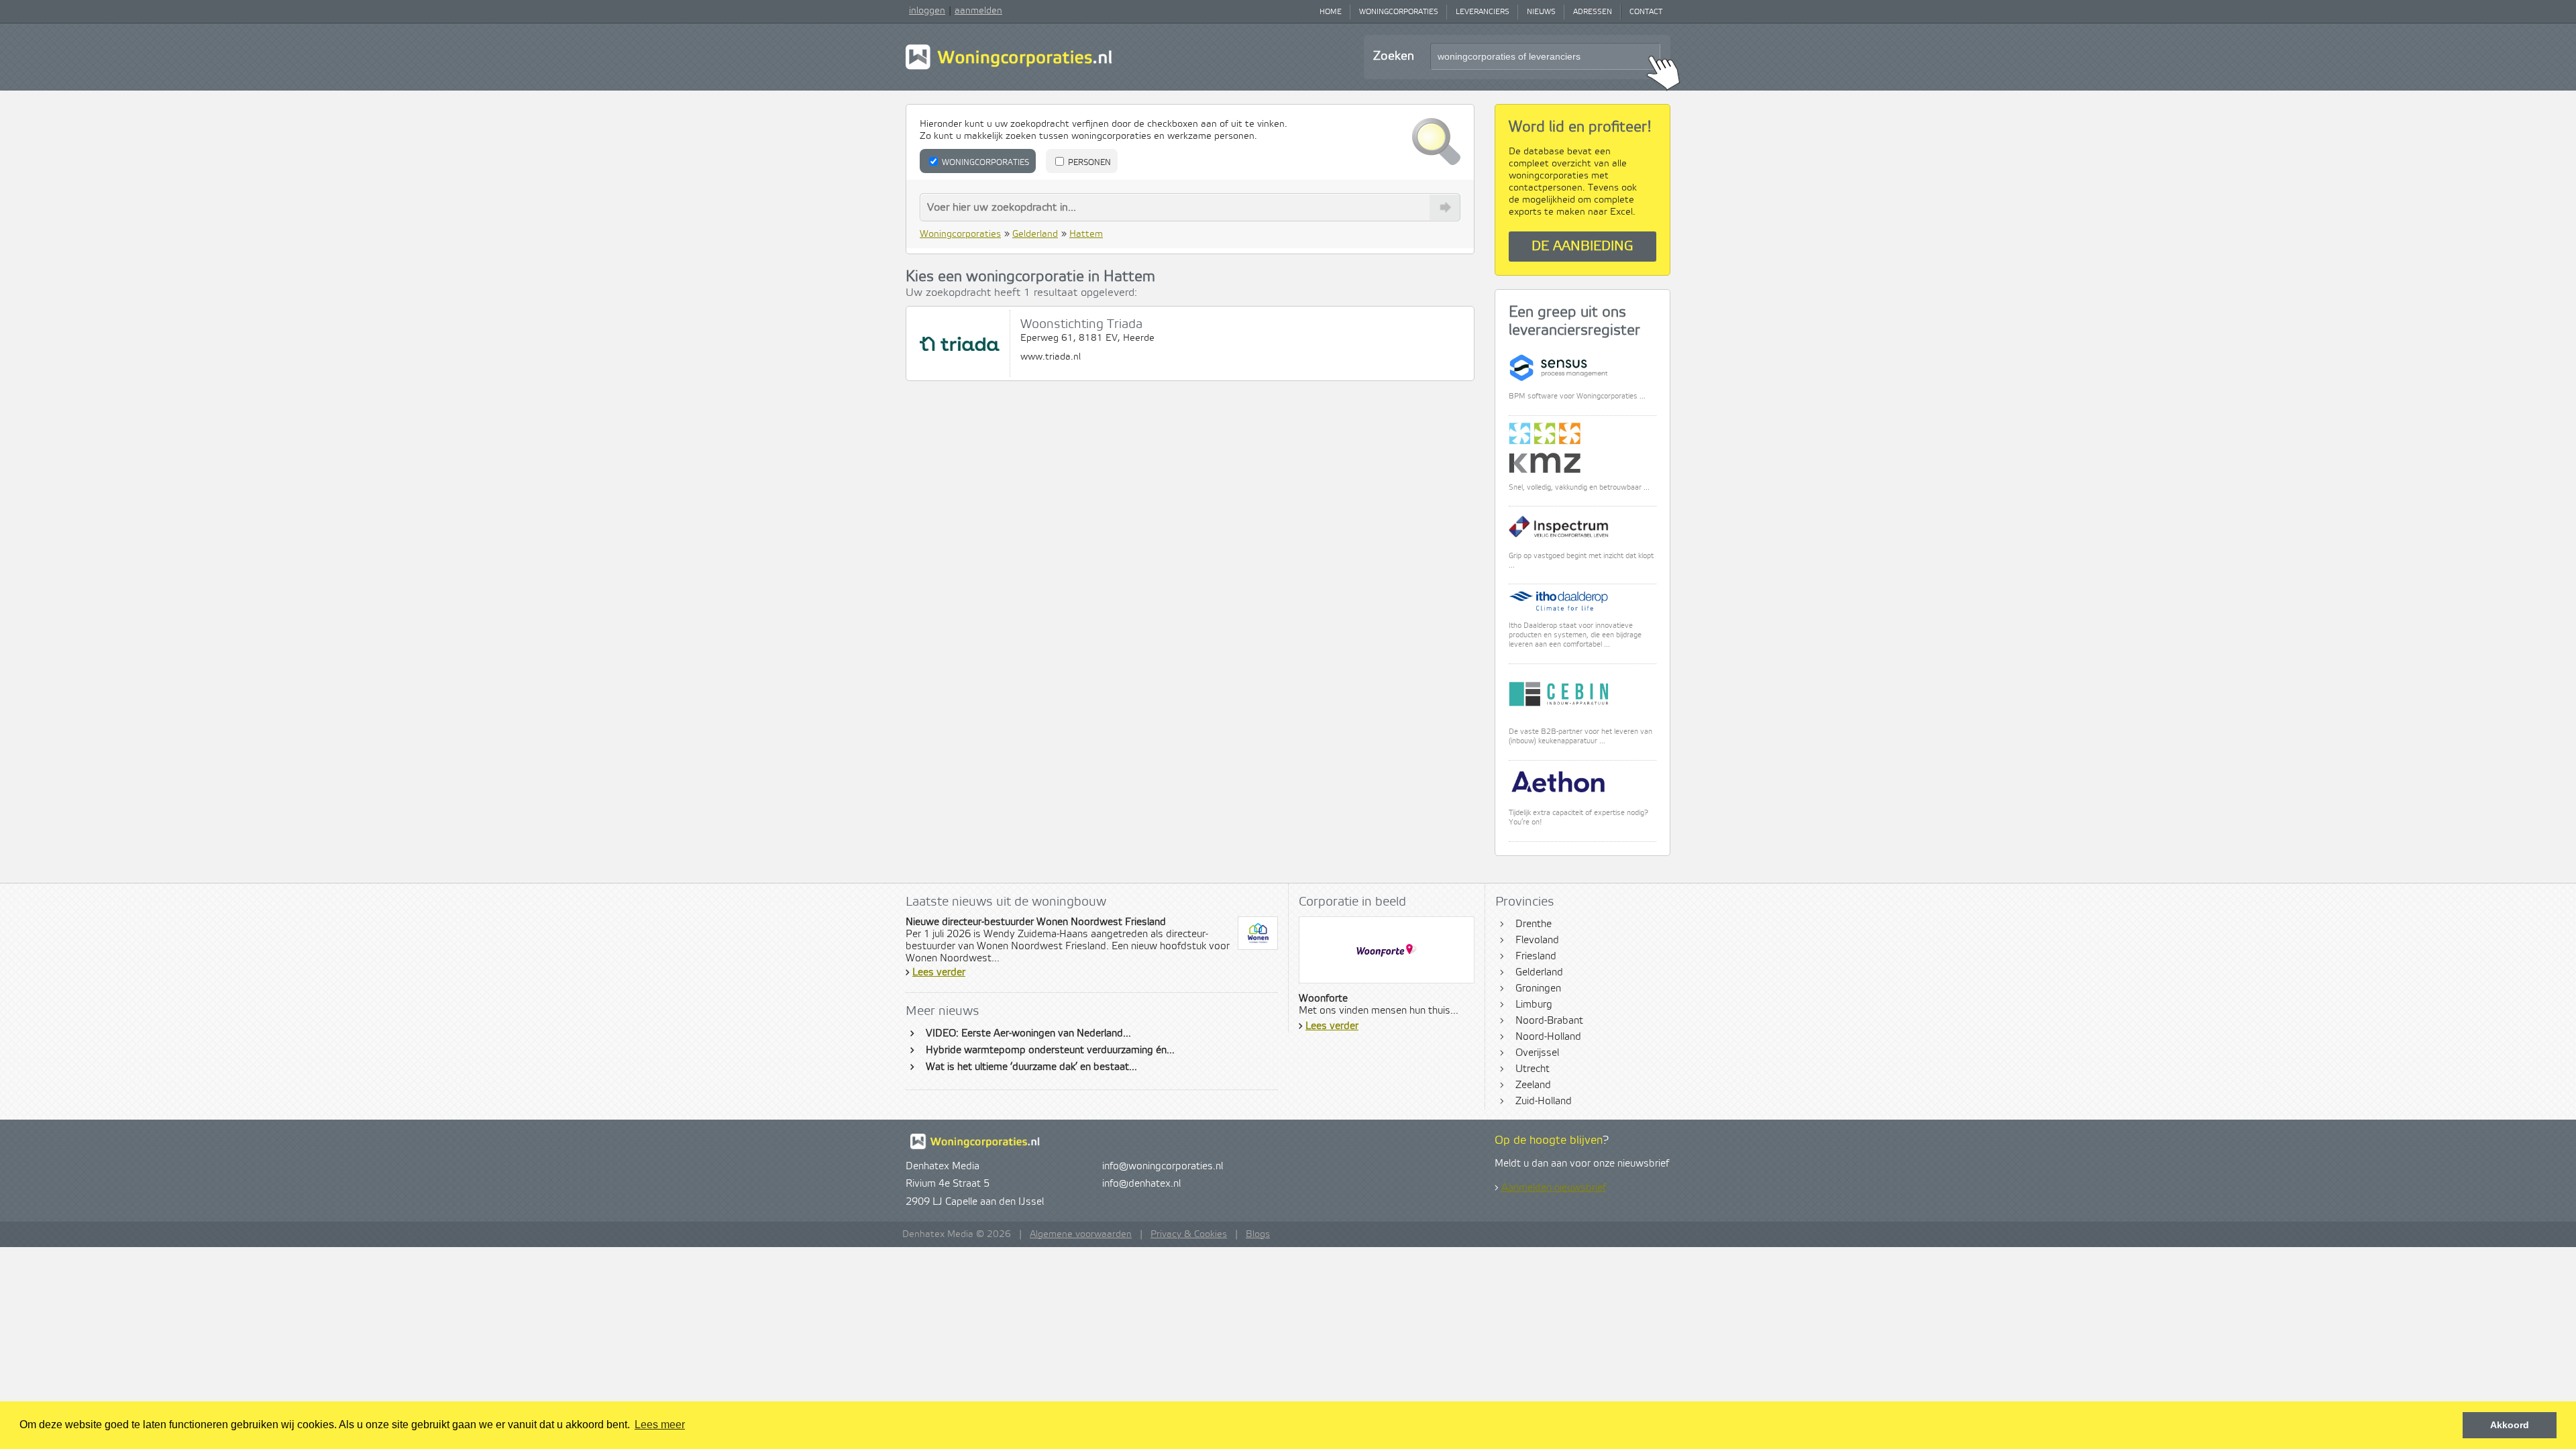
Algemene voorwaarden (1081, 1234)
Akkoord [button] (2510, 1425)
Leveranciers (1483, 12)
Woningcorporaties (1399, 12)
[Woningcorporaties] (1009, 68)
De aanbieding (1582, 247)
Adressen (1593, 12)
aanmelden (978, 11)
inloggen (927, 11)
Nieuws (1541, 12)
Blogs (1258, 1234)
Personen (1088, 163)
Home (1331, 12)
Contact (1646, 12)
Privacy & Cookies (1189, 1234)
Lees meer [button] (660, 1425)
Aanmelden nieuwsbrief (1554, 1188)
